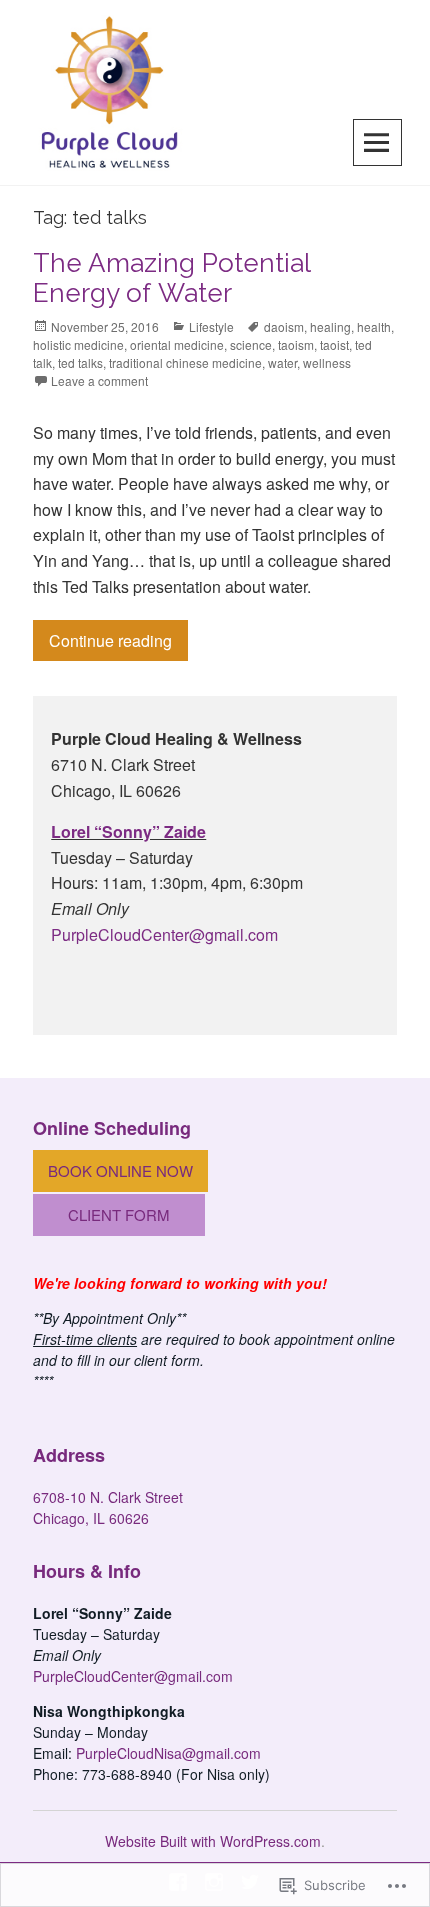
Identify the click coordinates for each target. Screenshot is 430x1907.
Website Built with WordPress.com (213, 1841)
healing (330, 326)
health (374, 326)
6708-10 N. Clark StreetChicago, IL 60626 (108, 1507)
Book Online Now (120, 1170)
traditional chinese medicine (185, 362)
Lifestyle (211, 326)
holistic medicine (78, 344)
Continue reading (102, 640)
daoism (284, 326)
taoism (296, 344)
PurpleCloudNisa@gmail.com (168, 1753)
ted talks (80, 362)
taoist (334, 344)
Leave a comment (99, 380)
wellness (327, 362)
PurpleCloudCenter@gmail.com (164, 934)
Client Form (119, 1214)
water (282, 362)
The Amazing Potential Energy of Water (171, 278)
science (251, 344)
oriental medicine (177, 344)
